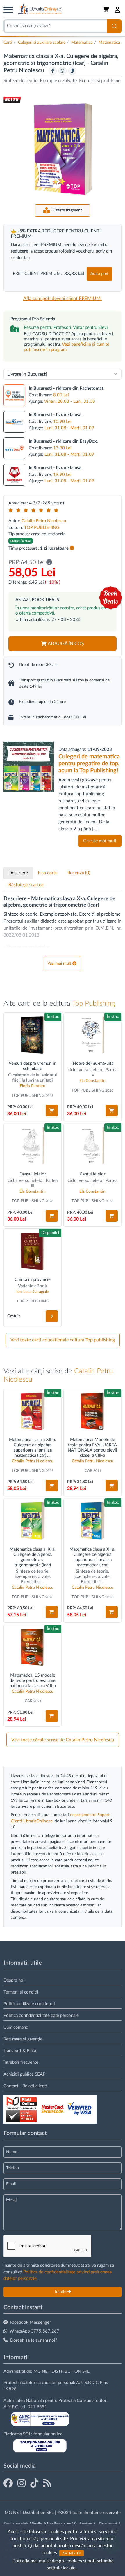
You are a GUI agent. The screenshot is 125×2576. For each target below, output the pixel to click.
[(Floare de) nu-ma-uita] (92, 1035)
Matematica (82, 43)
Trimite (61, 2292)
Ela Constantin (92, 1081)
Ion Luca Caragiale (33, 1292)
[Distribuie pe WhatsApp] (63, 71)
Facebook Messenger (31, 2322)
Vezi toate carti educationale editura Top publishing (63, 1340)
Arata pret (99, 274)
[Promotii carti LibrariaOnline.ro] (22, 2484)
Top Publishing (93, 1004)
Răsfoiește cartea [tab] (26, 885)
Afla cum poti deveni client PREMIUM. (63, 299)
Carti (8, 43)
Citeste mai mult (100, 841)
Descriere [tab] (18, 873)
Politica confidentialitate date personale (41, 2016)
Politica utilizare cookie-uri (29, 2004)
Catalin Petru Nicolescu (44, 521)
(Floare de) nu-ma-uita (92, 1063)
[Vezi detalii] (52, 1316)
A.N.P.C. (11, 2407)
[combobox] (55, 26)
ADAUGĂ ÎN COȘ (66, 644)
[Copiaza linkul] (72, 71)
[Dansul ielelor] (33, 1146)
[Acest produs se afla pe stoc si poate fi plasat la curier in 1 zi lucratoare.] (72, 548)
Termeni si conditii (21, 1992)
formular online (48, 2434)
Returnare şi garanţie (23, 2039)
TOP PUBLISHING (42, 528)
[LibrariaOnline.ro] (40, 9)
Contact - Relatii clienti (25, 2086)
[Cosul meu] (107, 10)
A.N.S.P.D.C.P (89, 2383)
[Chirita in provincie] (33, 1251)
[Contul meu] (118, 10)
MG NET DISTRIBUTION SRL (61, 2371)
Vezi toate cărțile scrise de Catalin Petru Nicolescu (63, 1740)
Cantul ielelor (92, 1174)
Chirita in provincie (33, 1280)
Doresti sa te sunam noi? (34, 2340)
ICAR (88, 1471)
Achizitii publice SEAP (24, 2074)
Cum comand (16, 2027)
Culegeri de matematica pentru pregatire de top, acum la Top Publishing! (89, 764)
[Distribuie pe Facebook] (53, 71)
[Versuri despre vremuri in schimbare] (33, 1035)
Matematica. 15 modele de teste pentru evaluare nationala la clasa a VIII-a (33, 1681)
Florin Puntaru (33, 1086)
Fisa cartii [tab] (48, 873)
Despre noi (14, 1980)
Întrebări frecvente (21, 2062)
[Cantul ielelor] (92, 1146)
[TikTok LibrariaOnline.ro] (34, 2484)
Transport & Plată (20, 2051)
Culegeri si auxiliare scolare (42, 43)
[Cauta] (114, 26)
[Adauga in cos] (52, 1110)
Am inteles (72, 2553)
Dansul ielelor (33, 1174)
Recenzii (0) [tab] (79, 873)
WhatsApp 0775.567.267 (34, 2331)
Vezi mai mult (59, 963)
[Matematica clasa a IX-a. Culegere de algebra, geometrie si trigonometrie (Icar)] (33, 1521)
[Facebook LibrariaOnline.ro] (8, 2484)
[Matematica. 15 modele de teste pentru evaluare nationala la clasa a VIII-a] (33, 1647)
